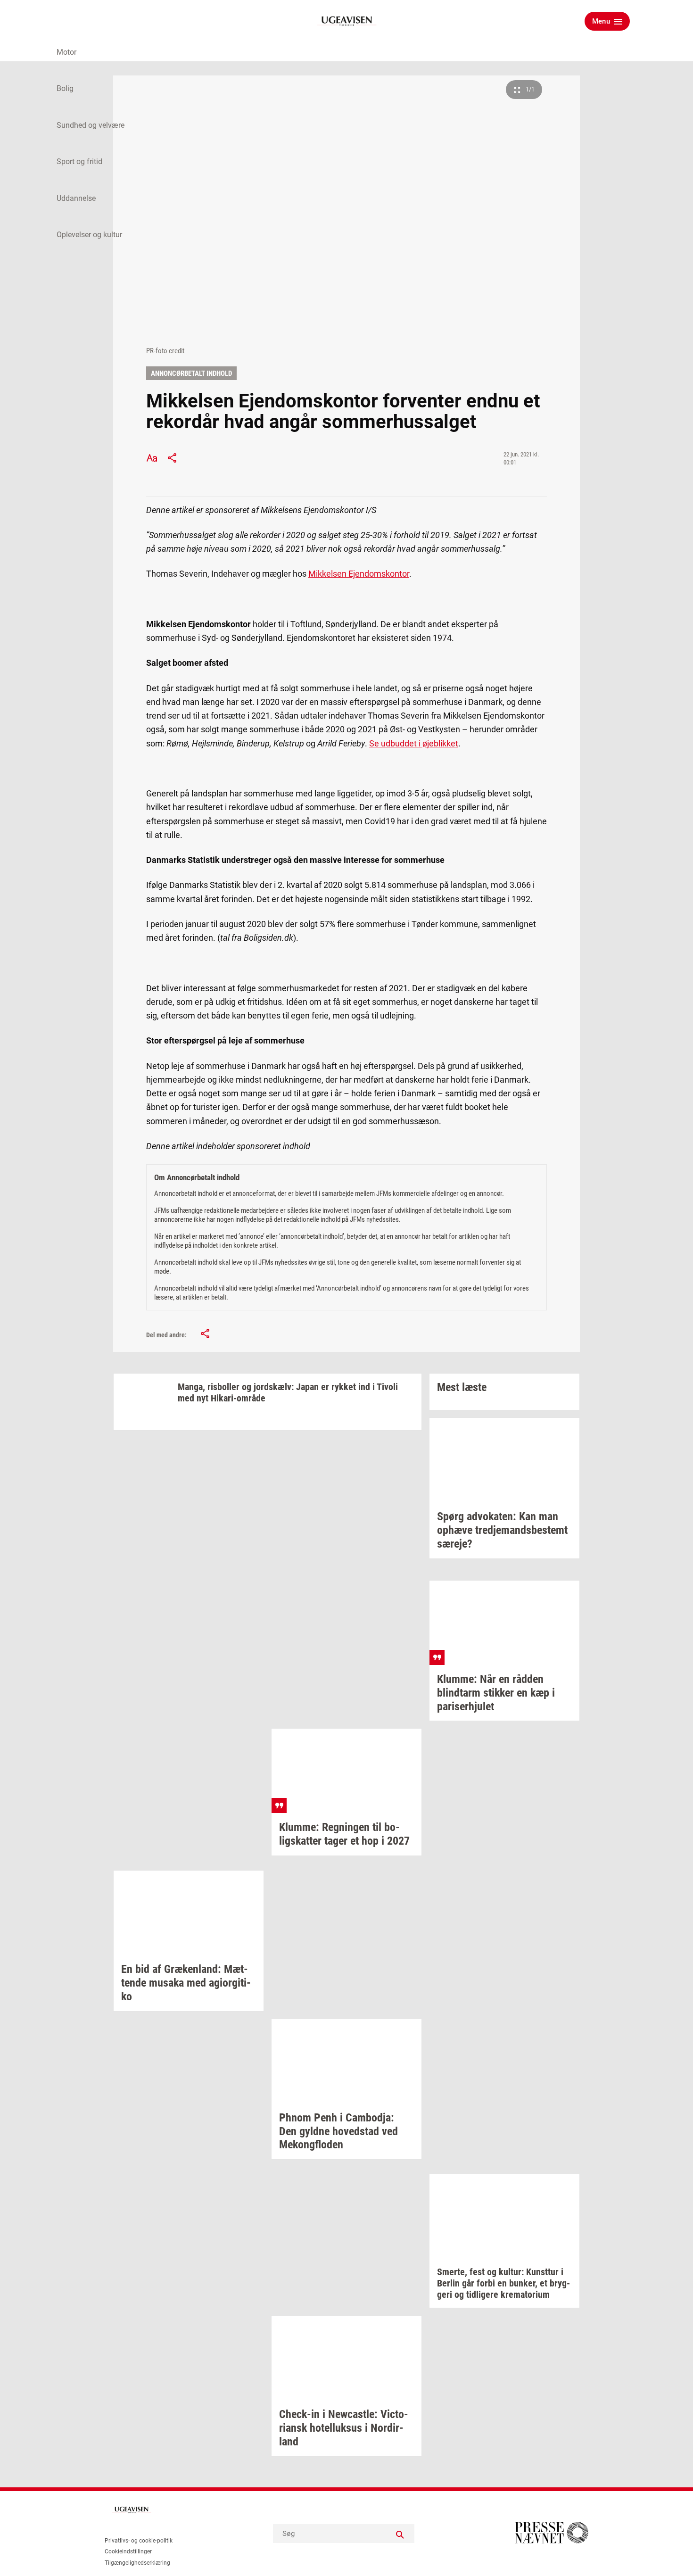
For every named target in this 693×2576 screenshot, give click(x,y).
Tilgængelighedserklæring (137, 2563)
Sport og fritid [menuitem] (79, 162)
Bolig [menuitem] (65, 88)
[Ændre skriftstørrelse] (152, 458)
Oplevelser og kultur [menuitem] (89, 235)
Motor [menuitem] (66, 52)
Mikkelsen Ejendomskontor (359, 574)
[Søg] (400, 2534)
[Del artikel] (173, 458)
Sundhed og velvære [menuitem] (91, 125)
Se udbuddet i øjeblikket (414, 743)
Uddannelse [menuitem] (76, 198)
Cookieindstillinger (128, 2551)
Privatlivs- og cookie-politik (139, 2541)
